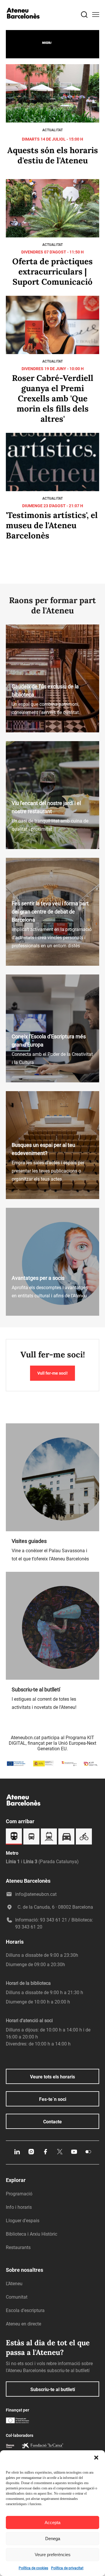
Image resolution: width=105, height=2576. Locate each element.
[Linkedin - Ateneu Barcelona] (17, 2154)
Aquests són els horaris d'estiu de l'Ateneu (53, 155)
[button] (96, 2458)
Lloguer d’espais (23, 2221)
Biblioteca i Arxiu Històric (32, 2234)
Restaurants (18, 2247)
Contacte (52, 2122)
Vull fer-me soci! (52, 1373)
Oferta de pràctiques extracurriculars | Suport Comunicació (52, 272)
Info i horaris (19, 2207)
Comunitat (17, 2297)
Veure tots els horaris (52, 2077)
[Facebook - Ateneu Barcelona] (45, 2154)
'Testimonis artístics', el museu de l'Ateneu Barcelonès (52, 525)
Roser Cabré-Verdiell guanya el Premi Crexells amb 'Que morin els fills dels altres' (53, 398)
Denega (53, 2539)
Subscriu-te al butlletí (53, 2389)
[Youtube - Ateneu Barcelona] (74, 2154)
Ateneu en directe (23, 2324)
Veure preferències (53, 2555)
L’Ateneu (14, 2284)
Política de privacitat (67, 2568)
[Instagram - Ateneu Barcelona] (31, 2154)
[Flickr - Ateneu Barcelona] (88, 2154)
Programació (19, 2194)
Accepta (52, 2522)
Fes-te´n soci (53, 2099)
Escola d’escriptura (25, 2310)
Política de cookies (33, 2568)
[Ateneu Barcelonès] (23, 24)
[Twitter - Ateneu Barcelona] (60, 2154)
